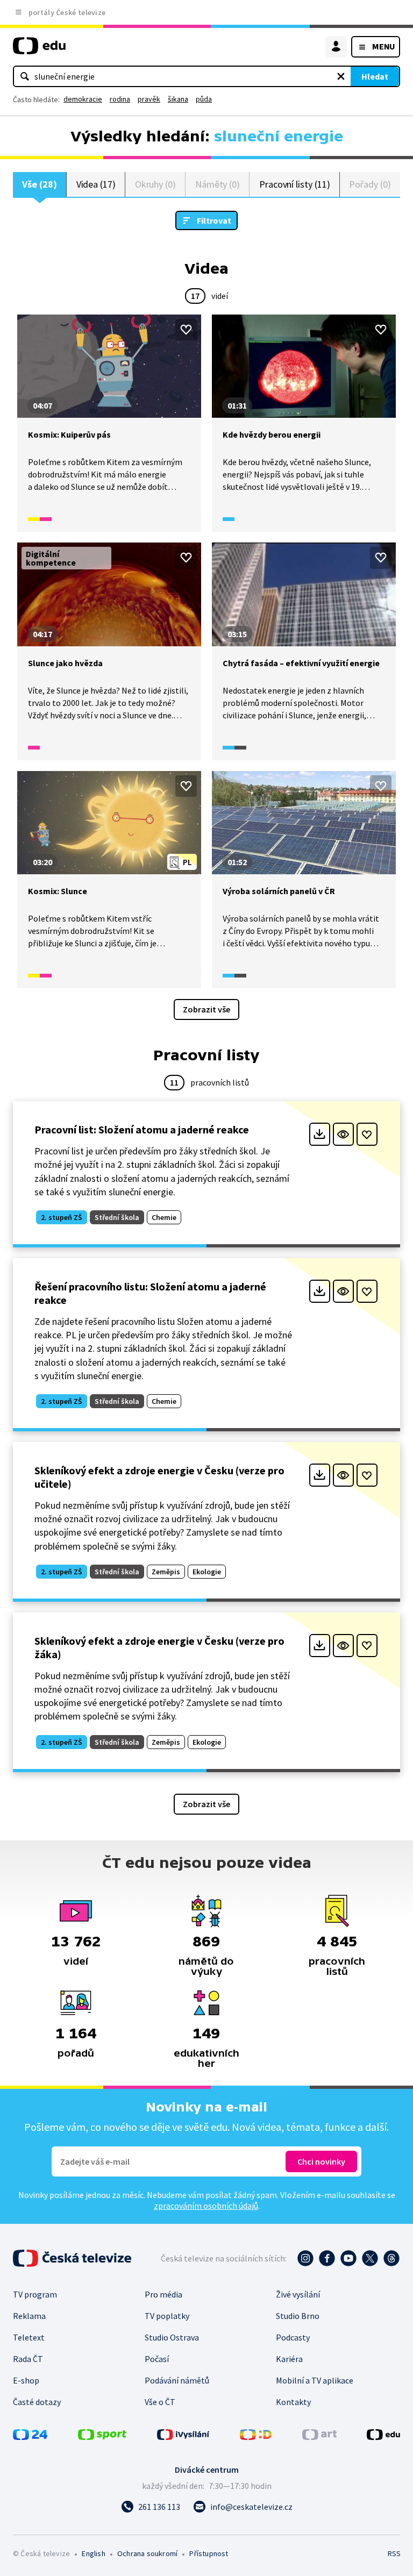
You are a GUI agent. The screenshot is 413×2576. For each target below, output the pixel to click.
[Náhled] (343, 1134)
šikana (178, 99)
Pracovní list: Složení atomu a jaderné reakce (142, 1129)
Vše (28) (39, 184)
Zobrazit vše (206, 1009)
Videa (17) (96, 184)
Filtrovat (214, 220)
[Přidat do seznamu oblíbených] (186, 330)
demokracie (83, 99)
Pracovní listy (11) (295, 184)
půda (204, 99)
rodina (120, 99)
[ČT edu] (39, 50)
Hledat (375, 76)
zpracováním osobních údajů (206, 2206)
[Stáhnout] (320, 1134)
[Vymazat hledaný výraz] (341, 76)
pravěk (149, 99)
